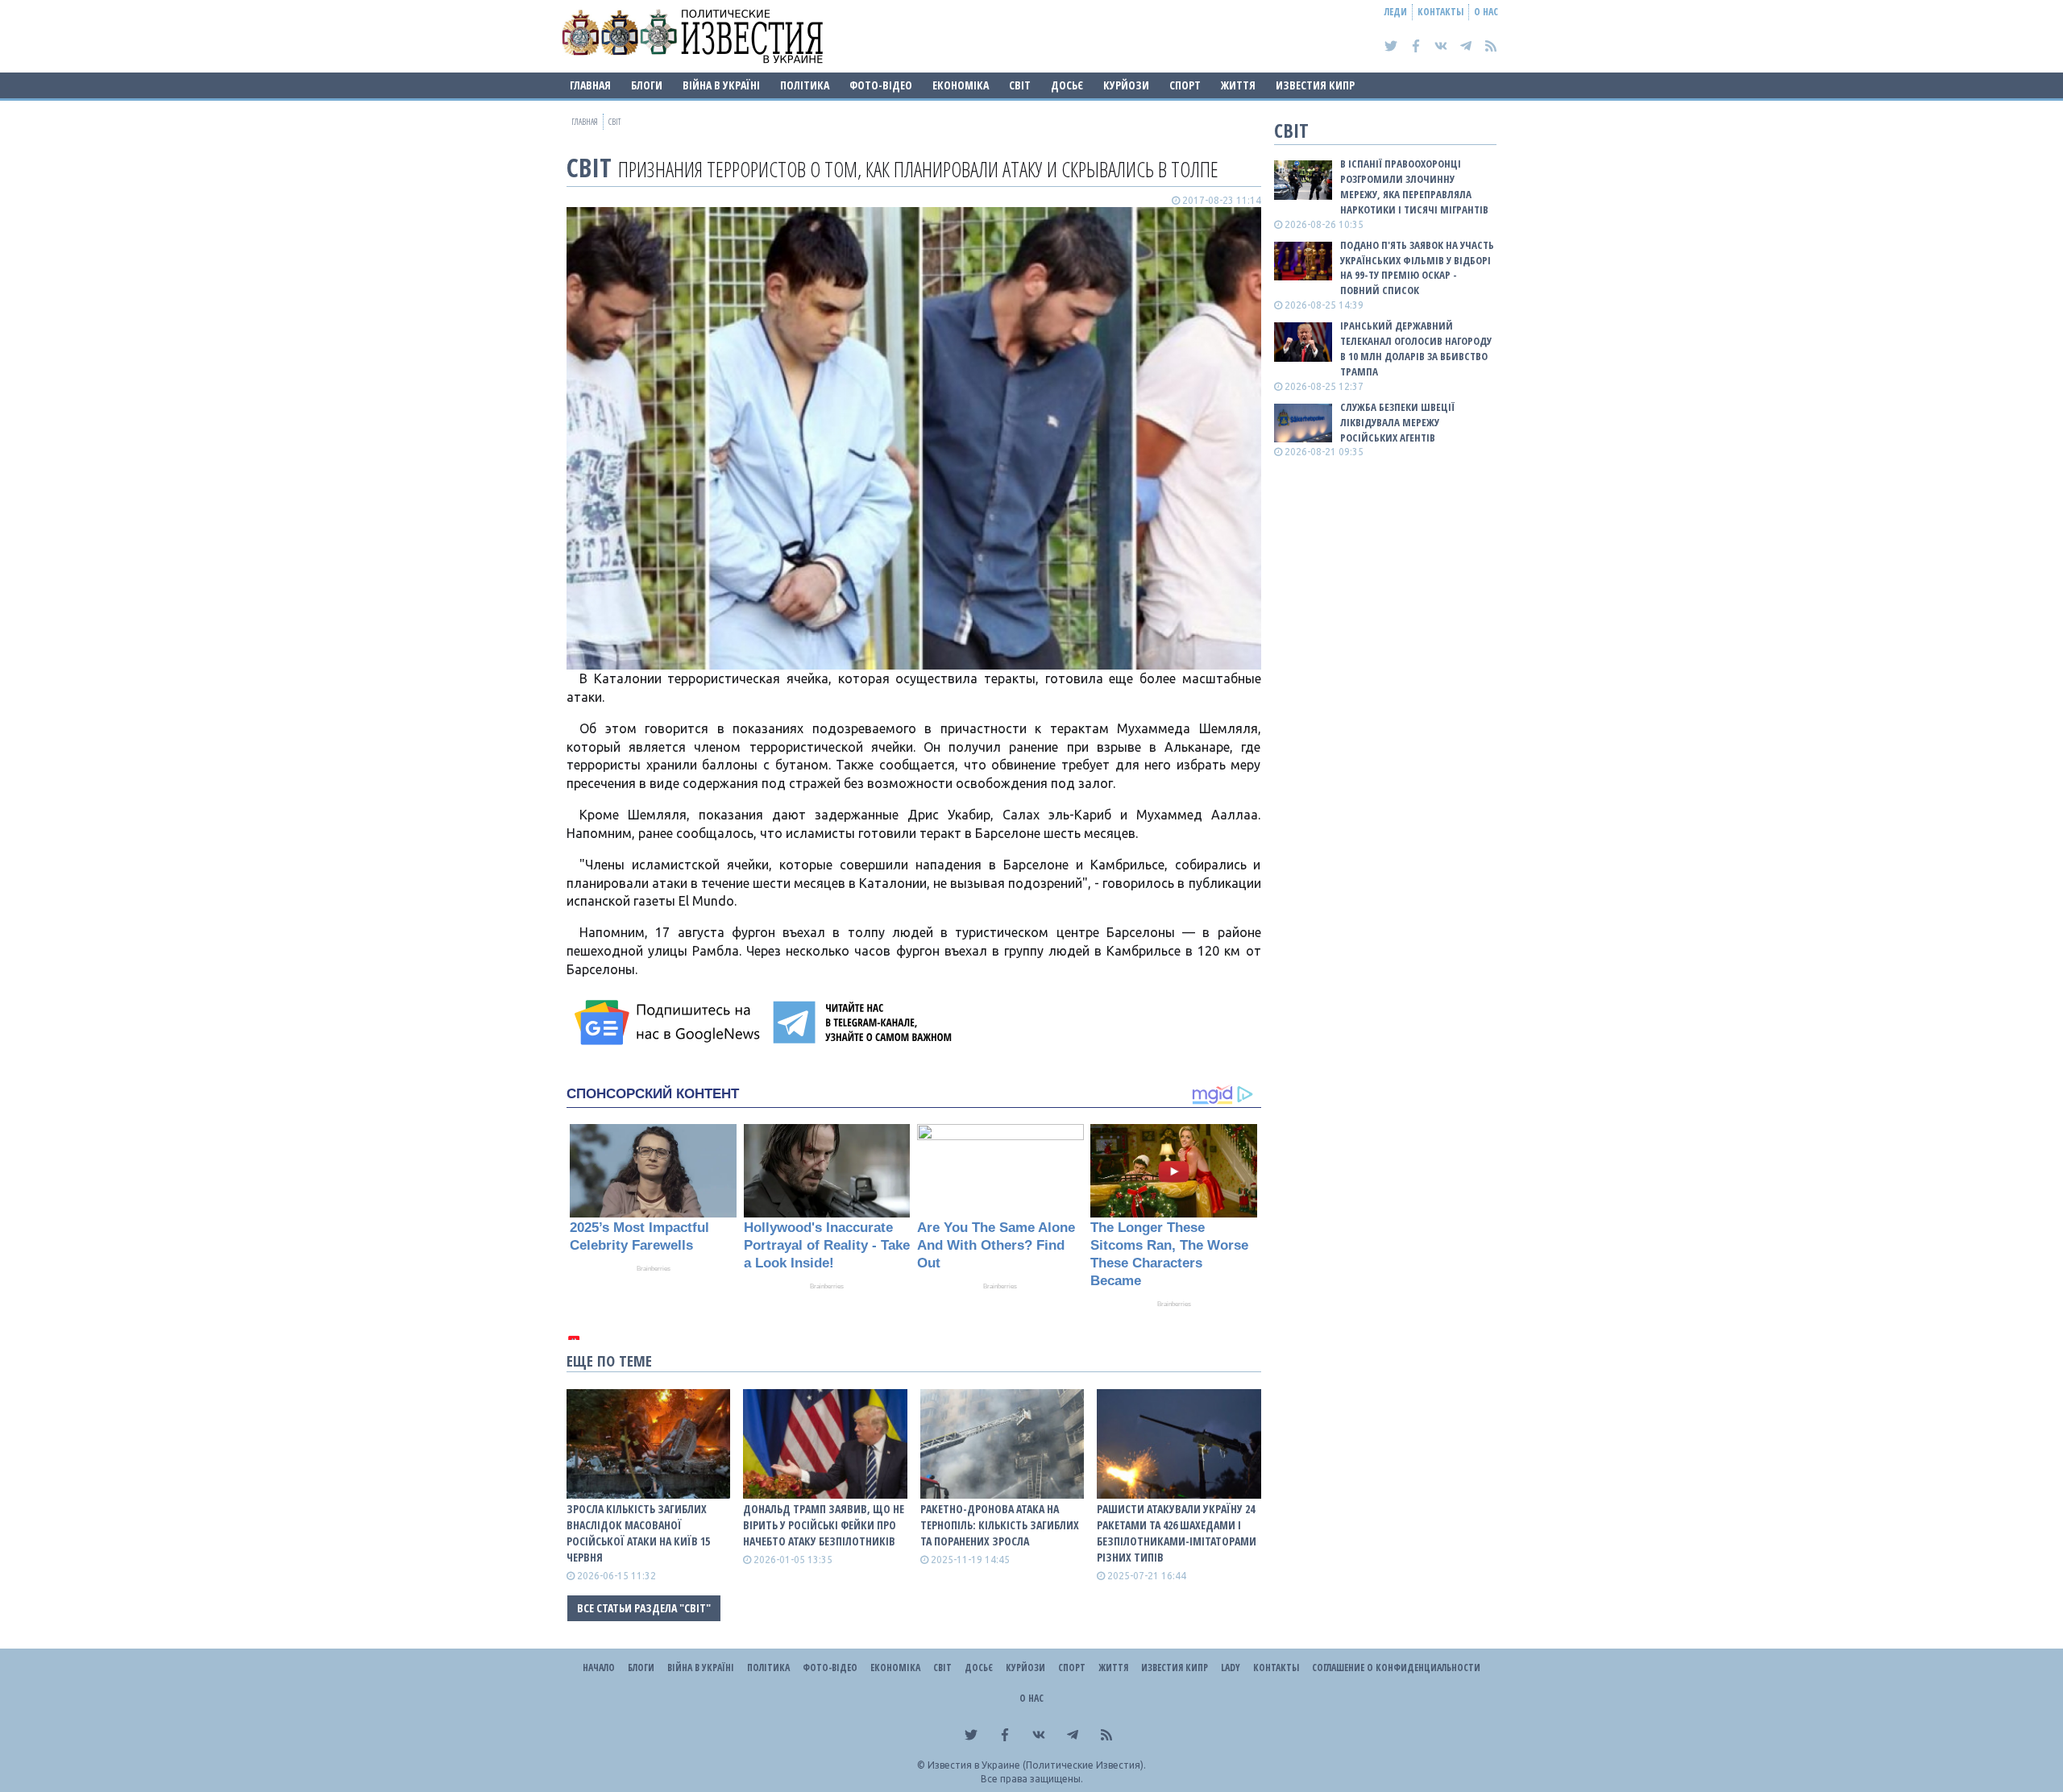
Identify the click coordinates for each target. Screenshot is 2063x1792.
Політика (805, 85)
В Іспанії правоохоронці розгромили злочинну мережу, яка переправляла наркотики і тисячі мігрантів (1414, 187)
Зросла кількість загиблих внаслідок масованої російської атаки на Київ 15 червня (638, 1533)
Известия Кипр (1315, 85)
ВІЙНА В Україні (721, 85)
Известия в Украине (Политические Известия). (1037, 1765)
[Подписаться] (670, 1023)
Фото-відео (881, 85)
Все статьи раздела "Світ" (644, 1608)
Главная (590, 85)
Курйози (1126, 85)
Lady (1231, 1668)
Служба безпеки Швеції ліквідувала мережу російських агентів (1397, 422)
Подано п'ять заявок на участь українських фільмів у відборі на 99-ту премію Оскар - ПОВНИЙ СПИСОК (1417, 268)
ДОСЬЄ (1067, 85)
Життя (1238, 85)
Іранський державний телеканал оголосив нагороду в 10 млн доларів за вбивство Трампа (1416, 348)
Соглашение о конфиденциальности (1396, 1668)
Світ (1020, 85)
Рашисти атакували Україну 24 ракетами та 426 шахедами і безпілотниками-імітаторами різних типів (1177, 1533)
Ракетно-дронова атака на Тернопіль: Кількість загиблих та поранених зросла (1000, 1525)
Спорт (1185, 85)
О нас (1486, 12)
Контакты (1440, 12)
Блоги (647, 85)
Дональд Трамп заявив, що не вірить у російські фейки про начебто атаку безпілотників (824, 1525)
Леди (1396, 12)
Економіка (961, 85)
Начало (599, 1668)
